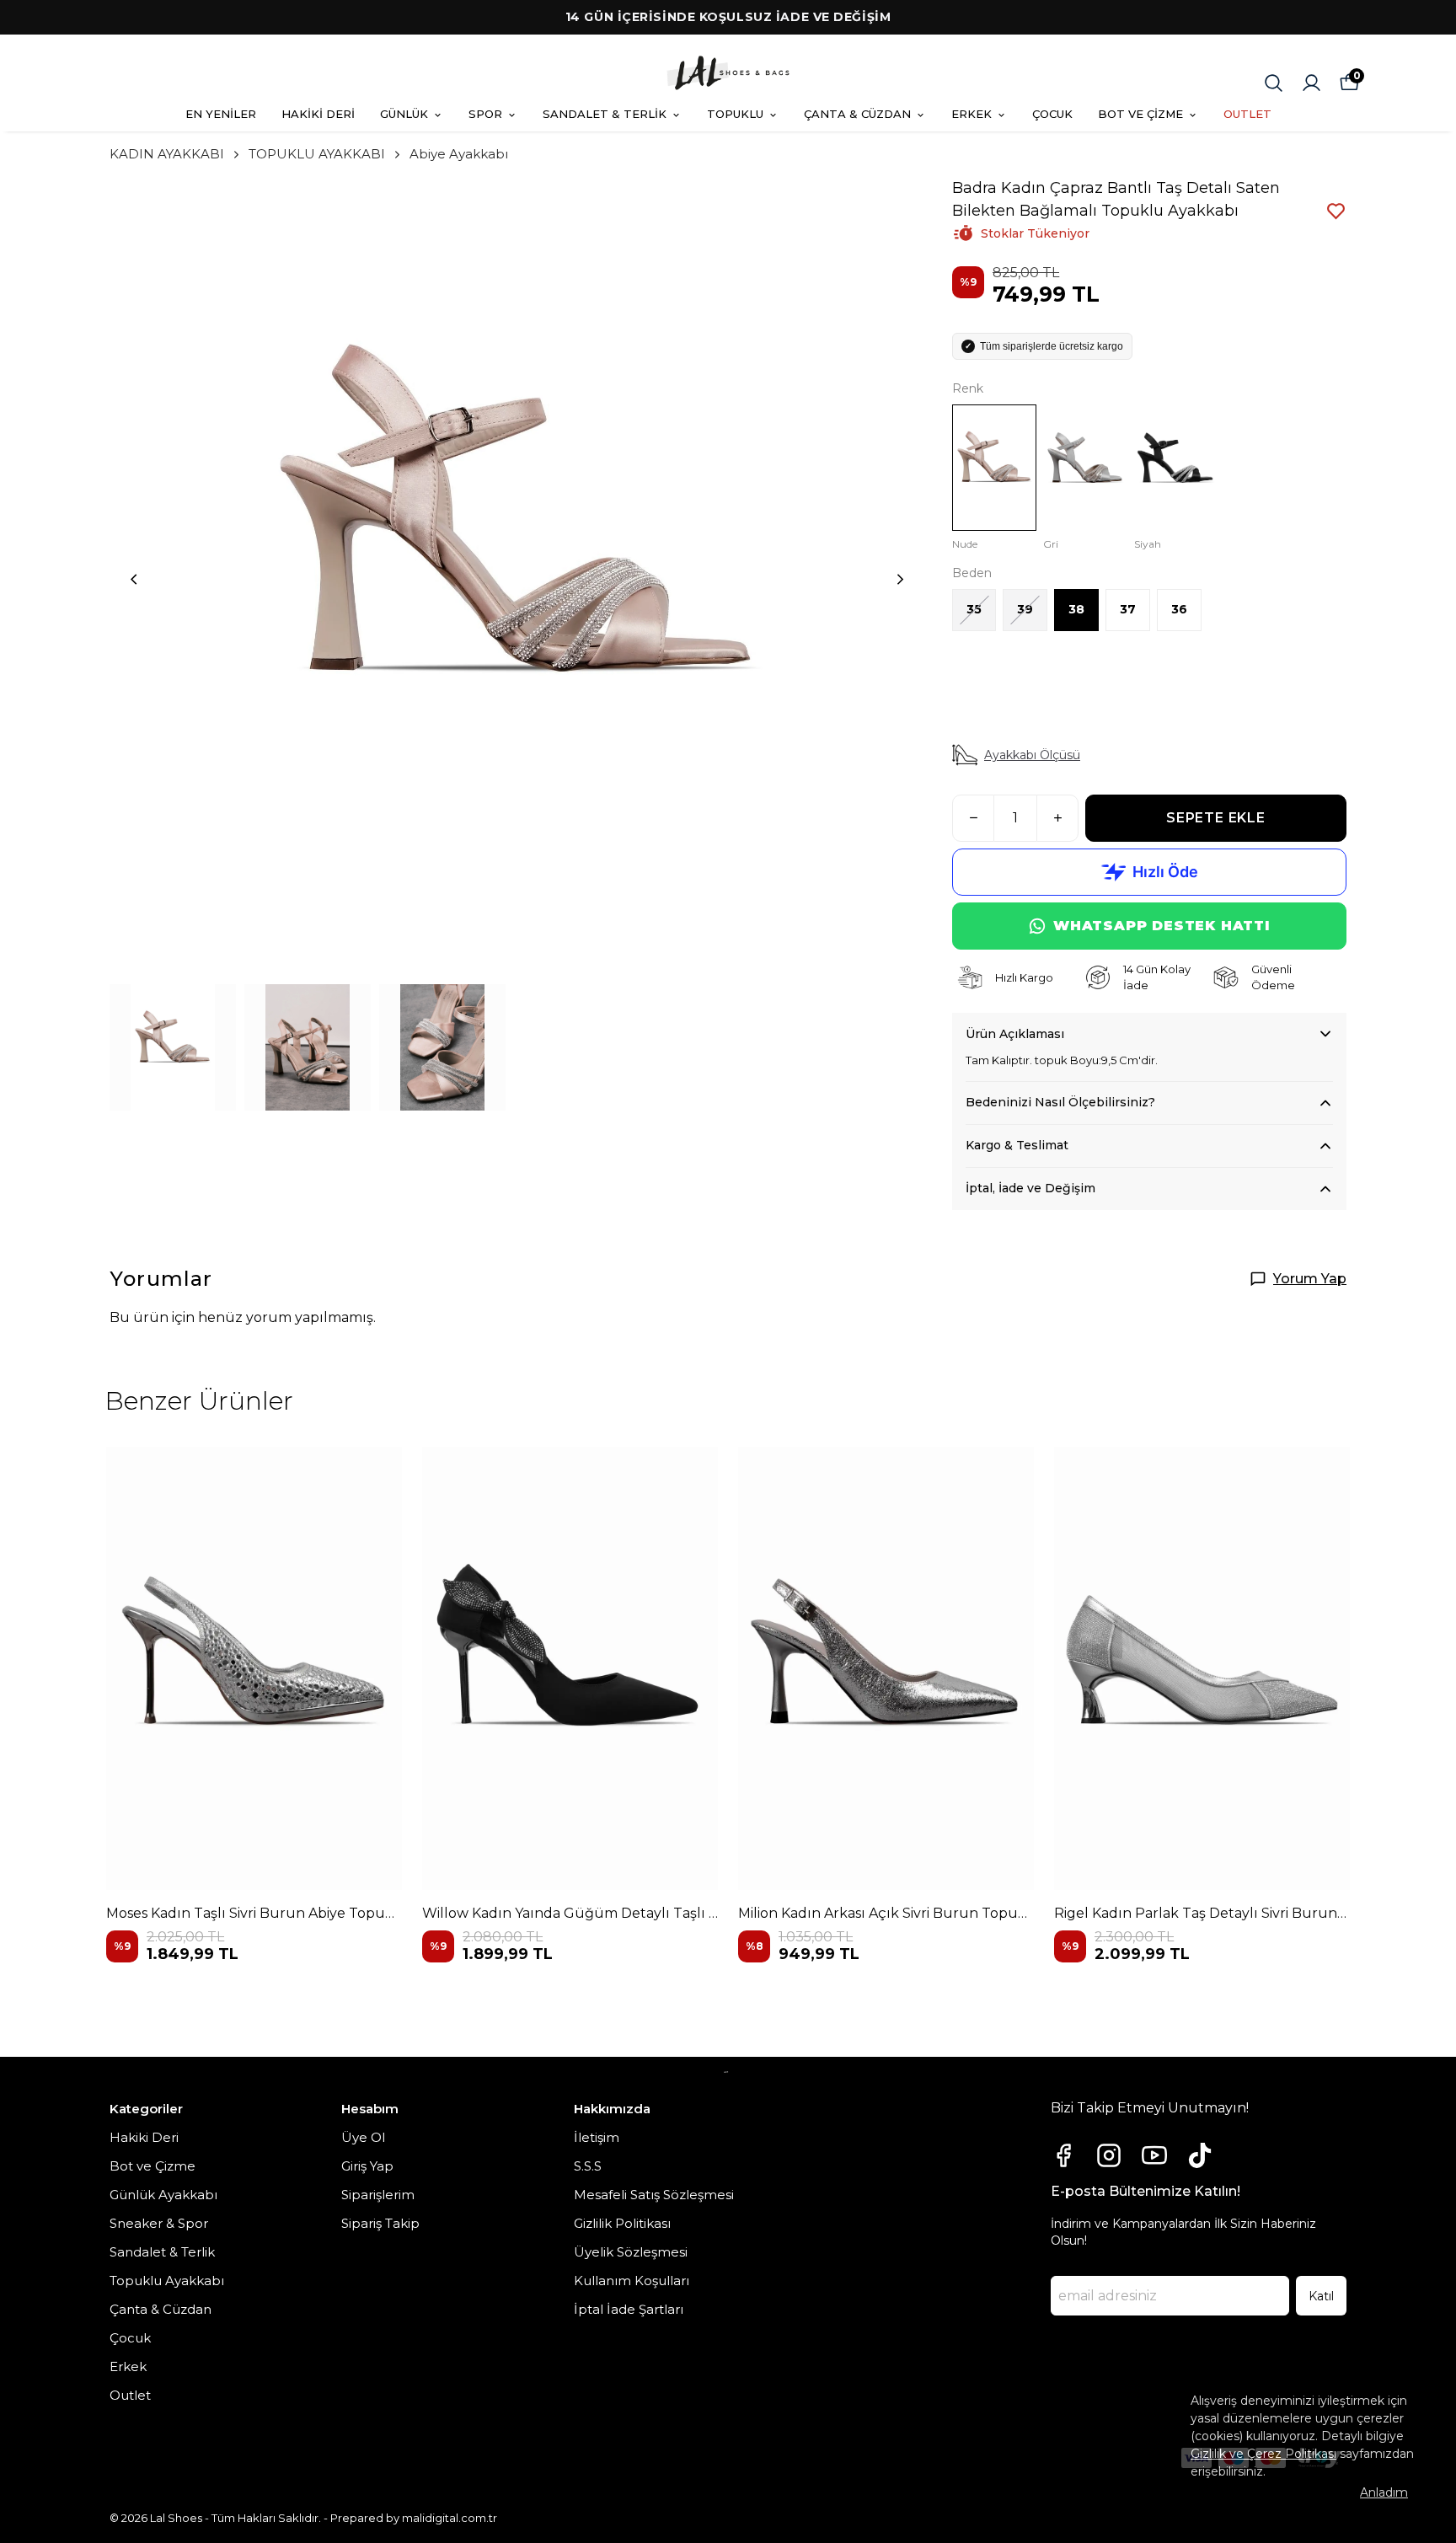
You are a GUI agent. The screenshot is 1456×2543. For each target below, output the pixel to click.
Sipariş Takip (380, 2223)
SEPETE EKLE (1216, 818)
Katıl (1321, 2296)
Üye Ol (363, 2137)
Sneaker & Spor (159, 2223)
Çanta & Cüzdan (161, 2309)
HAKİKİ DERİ (318, 114)
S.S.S (588, 2166)
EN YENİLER (221, 114)
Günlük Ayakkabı (163, 2195)
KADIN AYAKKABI (167, 154)
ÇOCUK (1052, 114)
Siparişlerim (378, 2195)
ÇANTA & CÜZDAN (857, 114)
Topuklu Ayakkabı (167, 2281)
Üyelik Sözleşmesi (631, 2252)
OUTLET (1247, 114)
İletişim (597, 2137)
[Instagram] (1109, 2155)
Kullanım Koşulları (632, 2281)
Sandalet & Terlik (162, 2252)
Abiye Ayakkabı (459, 154)
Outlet (130, 2395)
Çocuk (130, 2338)
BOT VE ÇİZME (1140, 114)
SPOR (485, 114)
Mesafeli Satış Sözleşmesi (654, 2195)
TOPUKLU (735, 114)
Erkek (128, 2366)
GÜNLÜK (404, 114)
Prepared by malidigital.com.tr (414, 2518)
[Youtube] (1154, 2155)
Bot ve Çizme (153, 2166)
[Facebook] (1063, 2155)
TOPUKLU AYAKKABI (317, 154)
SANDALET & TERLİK (605, 114)
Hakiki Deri (144, 2137)
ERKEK (972, 114)
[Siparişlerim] (1311, 83)
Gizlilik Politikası (622, 2223)
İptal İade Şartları (629, 2309)
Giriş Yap (367, 2166)
